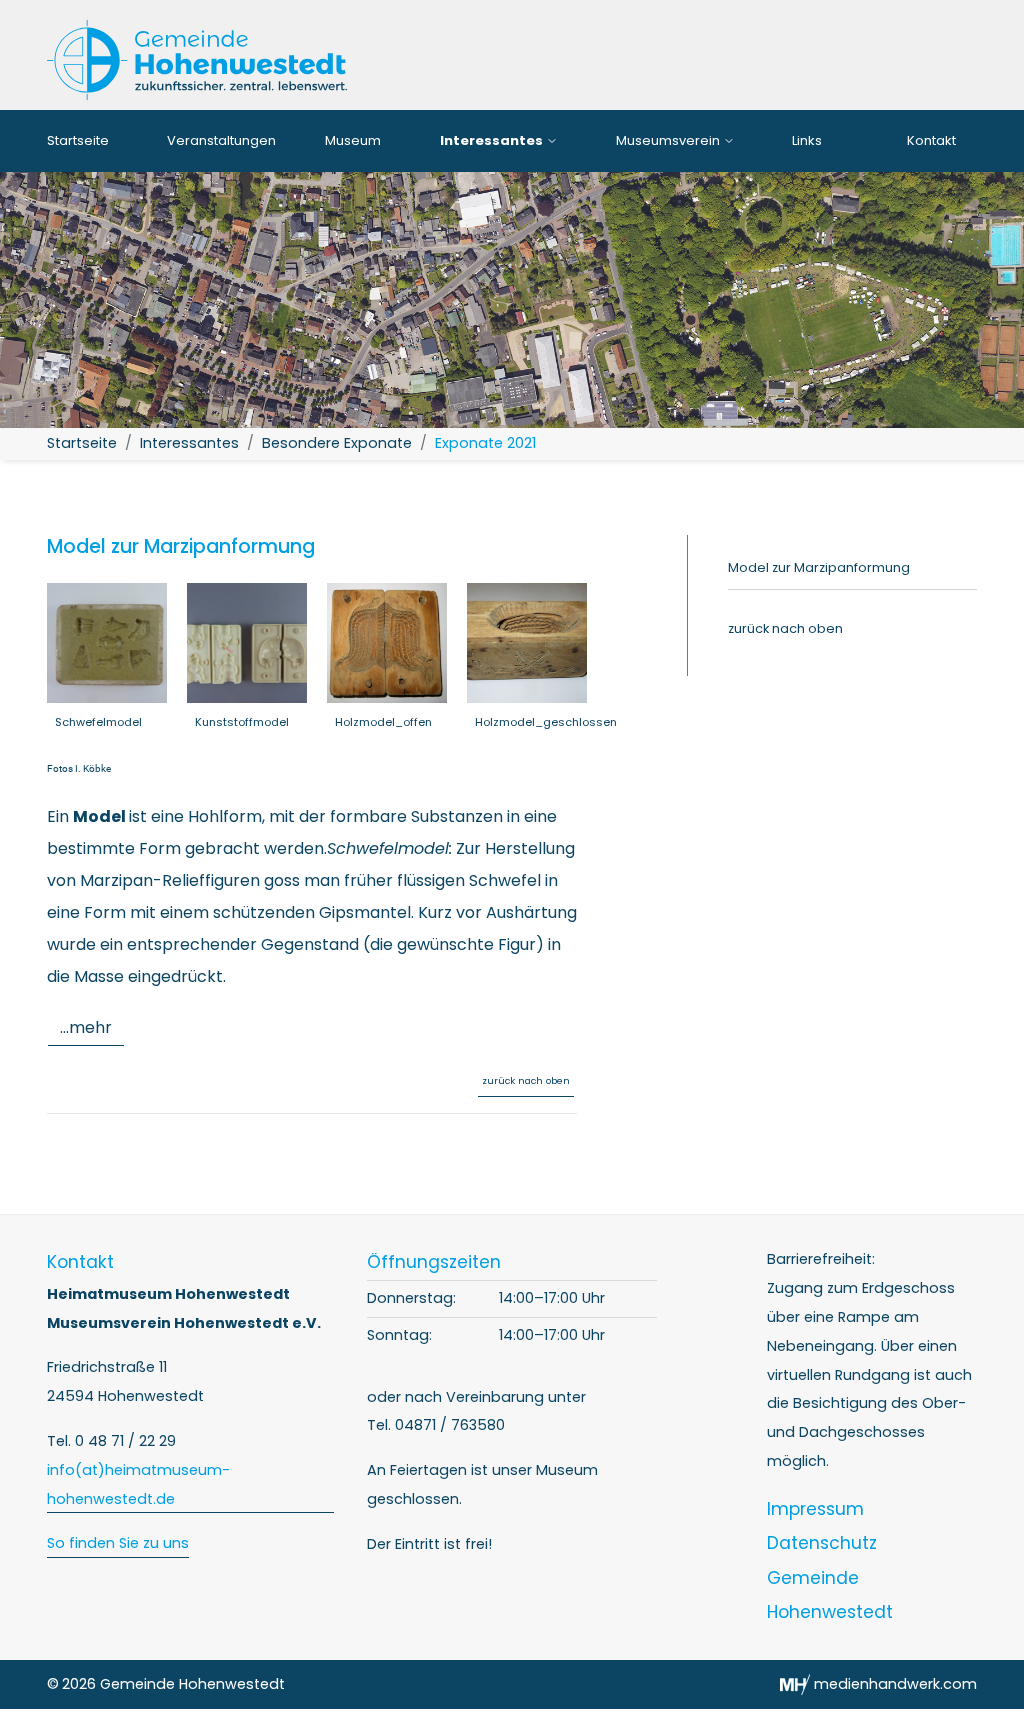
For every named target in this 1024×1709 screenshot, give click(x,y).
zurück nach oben (526, 1080)
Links (807, 140)
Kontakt (931, 140)
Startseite (78, 140)
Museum (353, 140)
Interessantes (493, 140)
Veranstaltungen (221, 140)
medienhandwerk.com (893, 1684)
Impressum (815, 1509)
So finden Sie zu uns (118, 1543)
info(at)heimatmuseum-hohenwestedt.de (138, 1484)
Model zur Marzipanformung (819, 567)
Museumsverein (669, 140)
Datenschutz (822, 1543)
